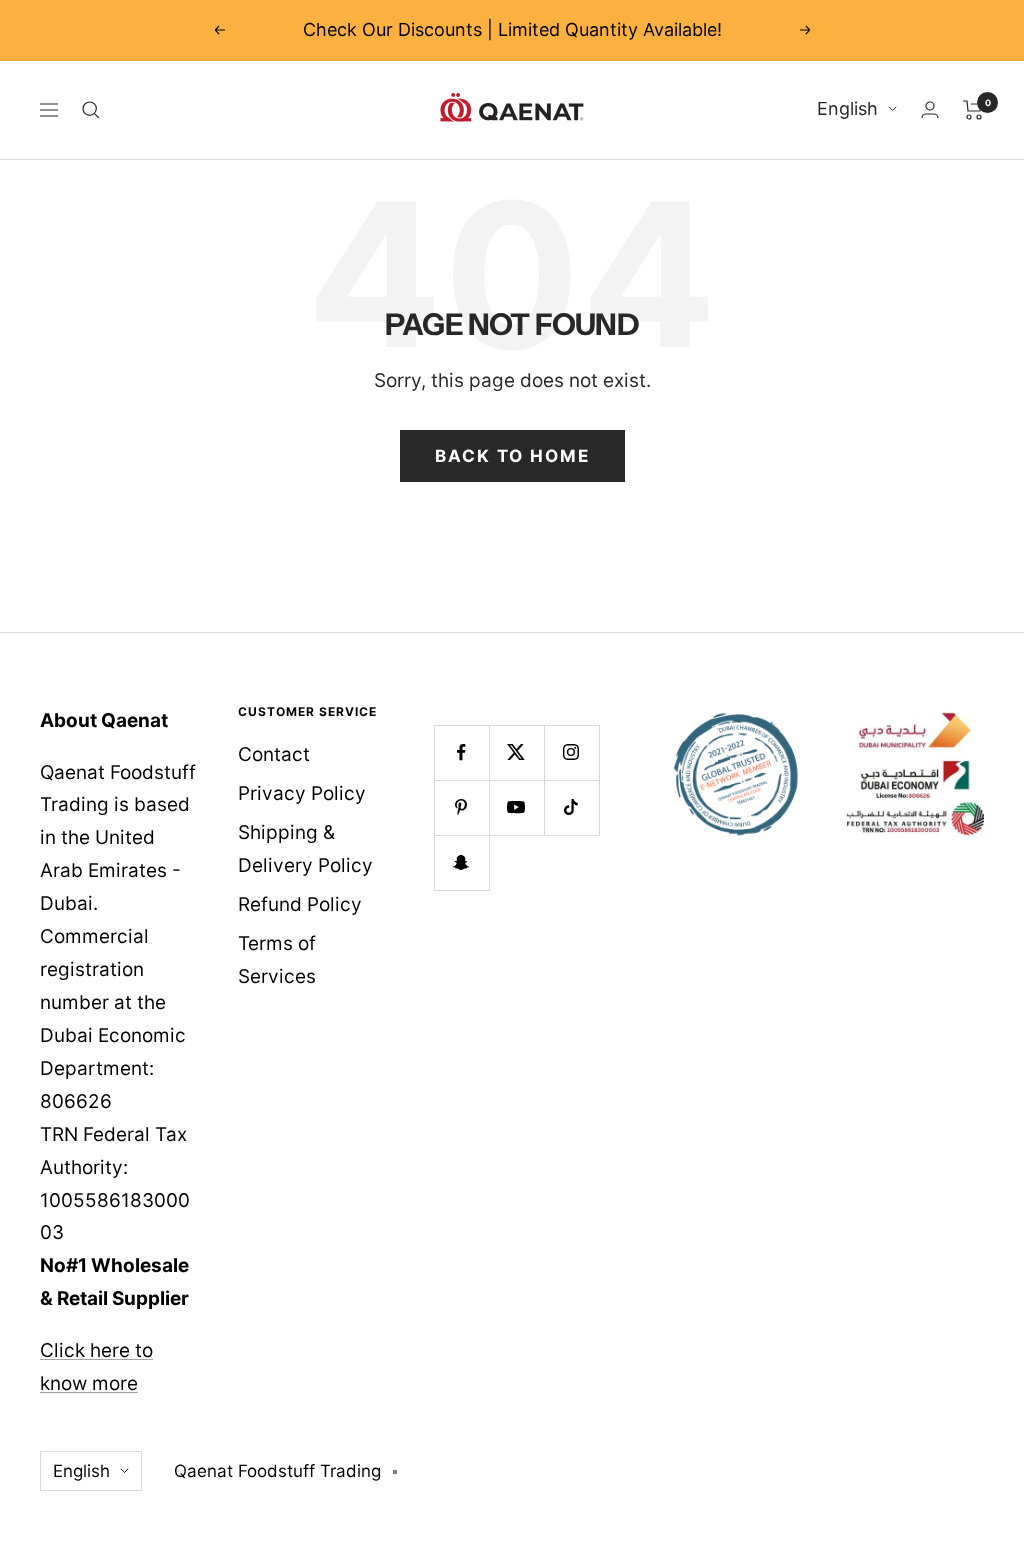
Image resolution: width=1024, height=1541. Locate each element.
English (847, 108)
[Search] (91, 110)
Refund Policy (300, 904)
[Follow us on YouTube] (516, 807)
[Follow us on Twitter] (516, 752)
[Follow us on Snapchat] (461, 862)
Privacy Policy (302, 793)
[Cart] (973, 110)
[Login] (930, 109)
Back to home (512, 456)
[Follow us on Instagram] (571, 752)
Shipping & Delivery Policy (305, 849)
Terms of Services (277, 960)
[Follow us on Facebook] (461, 752)
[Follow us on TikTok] (571, 807)
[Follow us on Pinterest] (461, 807)
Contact (274, 754)
